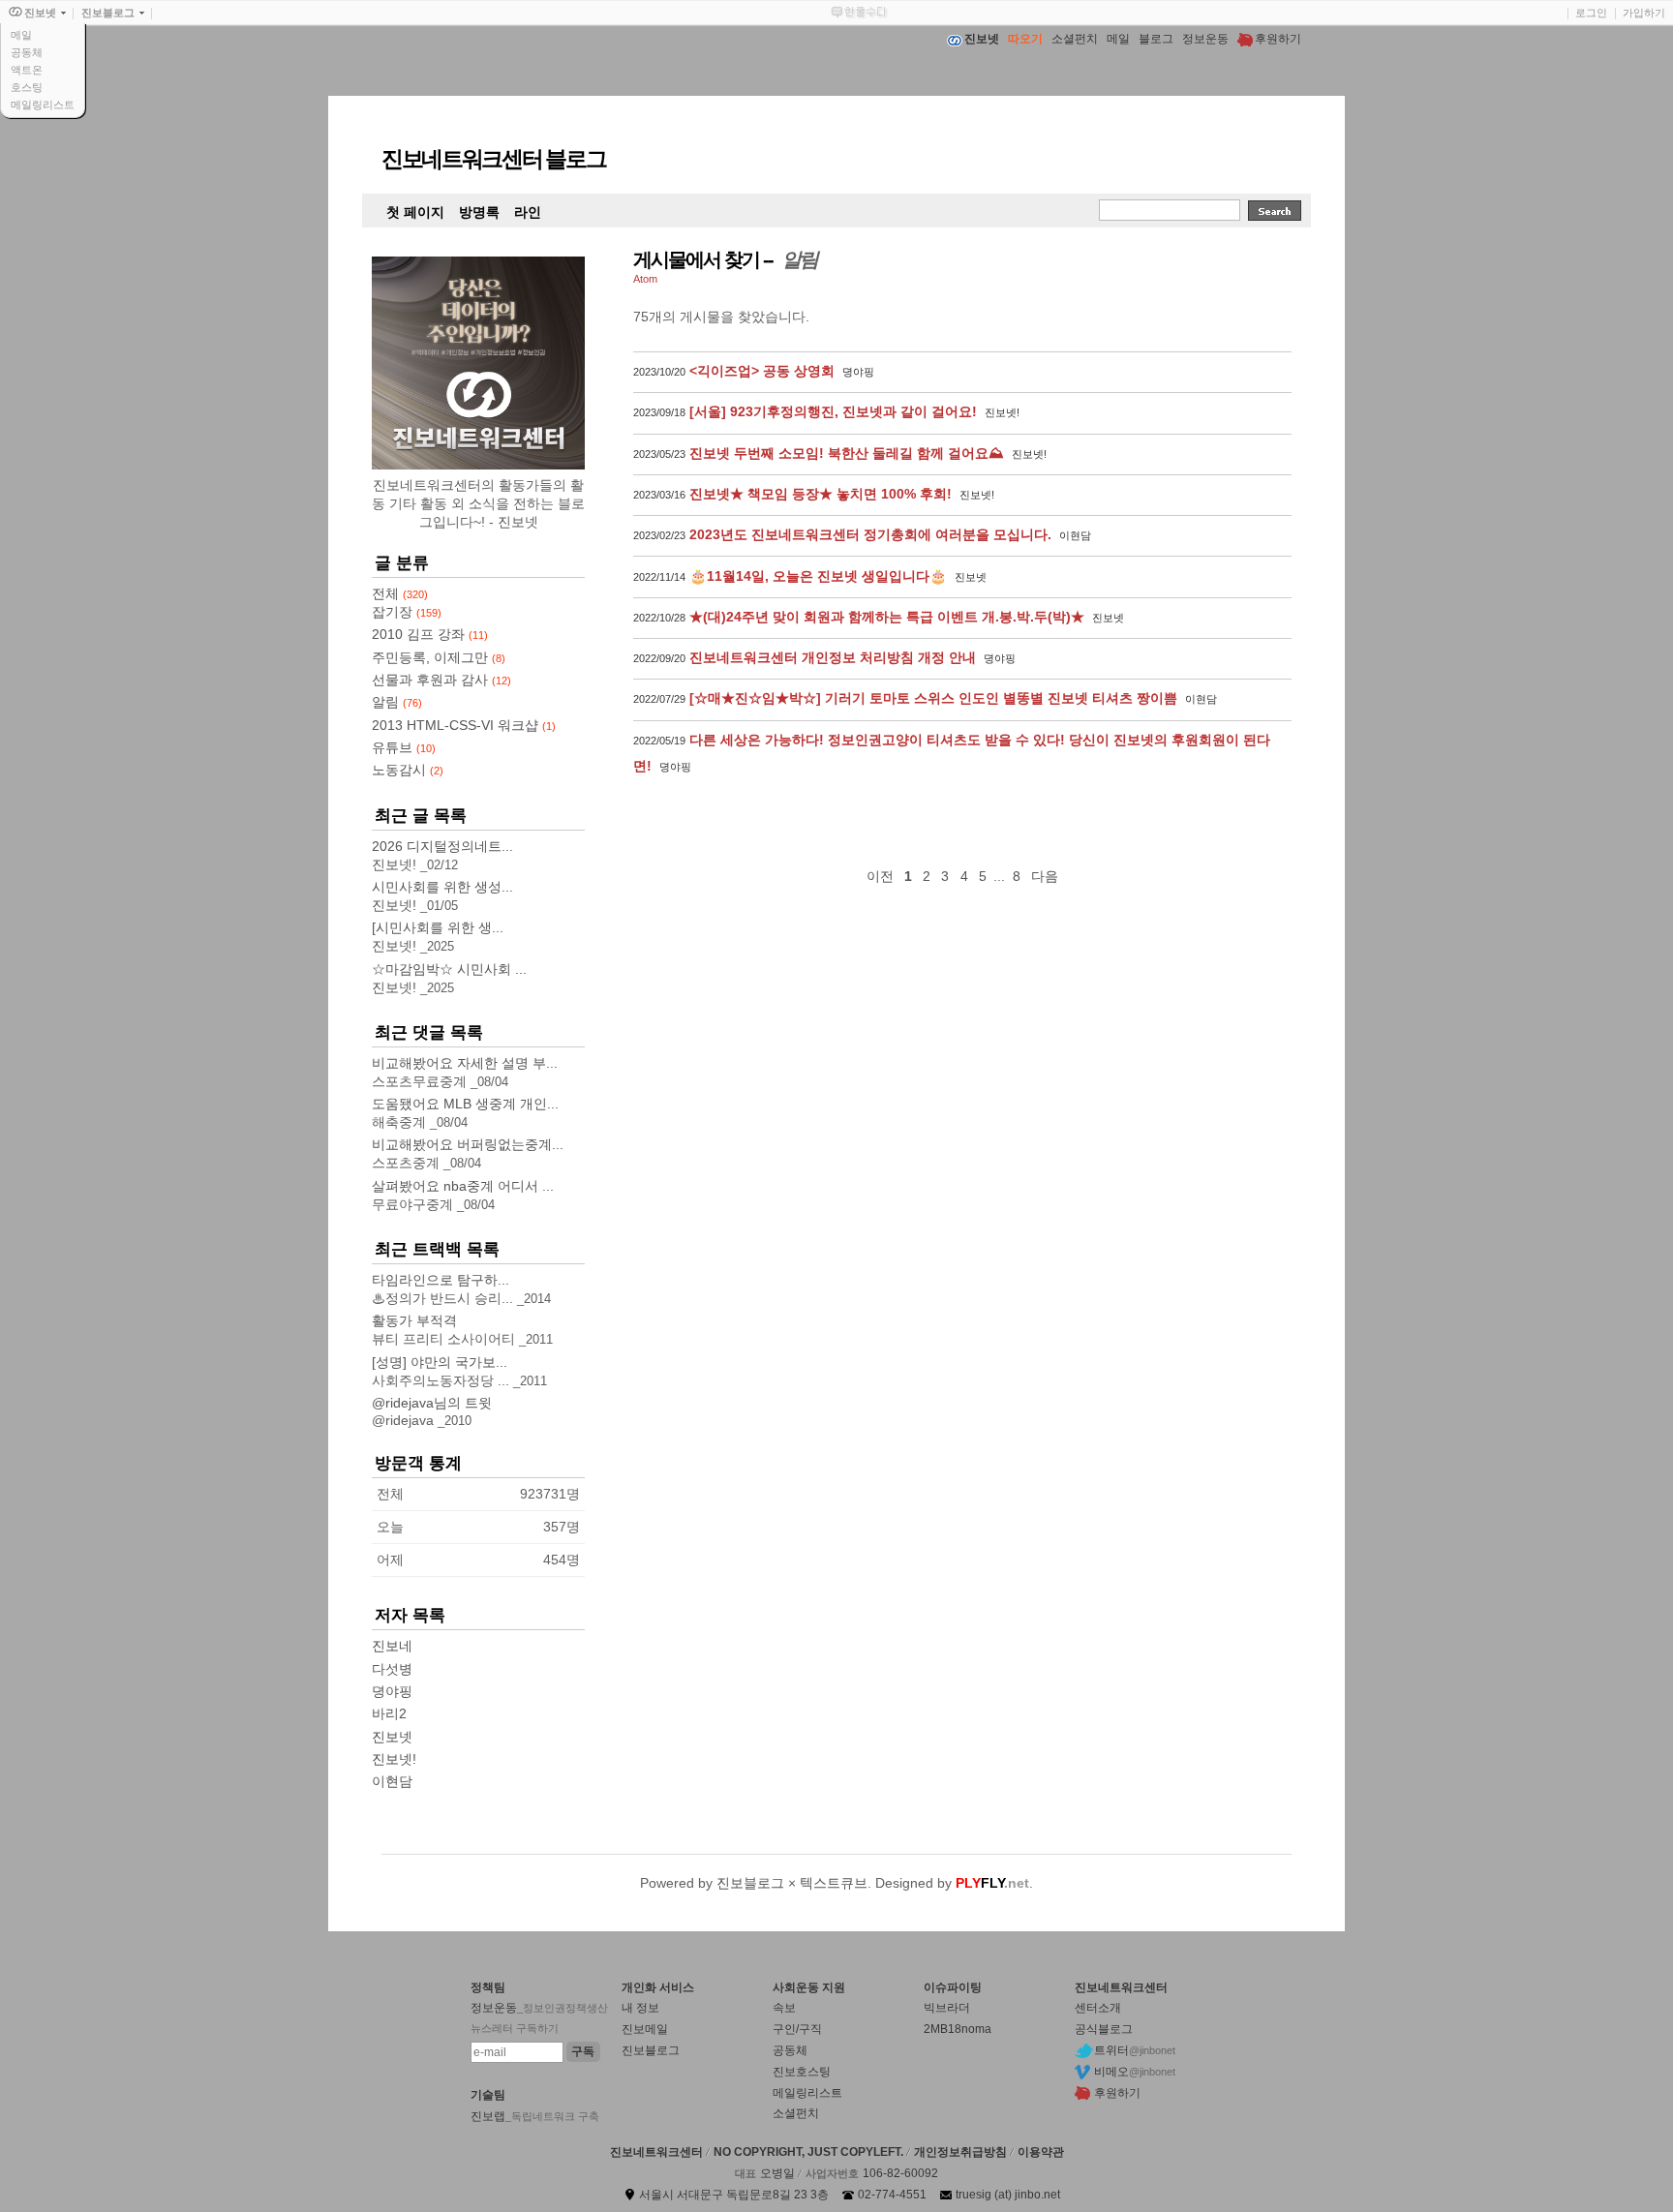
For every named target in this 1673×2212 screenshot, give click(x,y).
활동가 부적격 (414, 1320)
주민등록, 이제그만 (439, 657)
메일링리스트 (43, 105)
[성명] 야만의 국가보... (440, 1362)
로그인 (1591, 13)
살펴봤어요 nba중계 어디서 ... (463, 1186)
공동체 (27, 52)
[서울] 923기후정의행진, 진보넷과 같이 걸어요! (833, 411)
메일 (21, 35)
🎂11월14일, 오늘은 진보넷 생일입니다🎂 (818, 576)
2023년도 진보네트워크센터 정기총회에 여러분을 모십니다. (870, 534)
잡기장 (407, 612)
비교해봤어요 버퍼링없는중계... (468, 1144)
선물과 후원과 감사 (441, 680)
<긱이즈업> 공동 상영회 (762, 371)
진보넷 (392, 1737)
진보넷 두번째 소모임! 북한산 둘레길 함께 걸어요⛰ (847, 453)
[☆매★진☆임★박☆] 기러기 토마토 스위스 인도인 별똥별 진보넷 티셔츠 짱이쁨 (933, 698)
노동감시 (408, 770)
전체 (400, 593)
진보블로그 (750, 1883)
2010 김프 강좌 (430, 634)
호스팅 (27, 87)
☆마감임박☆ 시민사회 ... (449, 969)
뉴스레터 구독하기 (515, 2028)
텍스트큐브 (834, 1883)
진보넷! (394, 1759)
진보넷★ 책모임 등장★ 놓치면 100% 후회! (821, 494)
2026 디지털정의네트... (442, 846)
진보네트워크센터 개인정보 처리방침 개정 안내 (833, 657)
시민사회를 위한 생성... (442, 887)
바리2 (389, 1713)
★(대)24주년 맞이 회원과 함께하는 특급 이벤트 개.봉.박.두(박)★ (887, 617)
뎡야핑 (392, 1691)
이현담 (392, 1781)
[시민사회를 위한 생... (438, 927)
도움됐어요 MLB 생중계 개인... (465, 1104)
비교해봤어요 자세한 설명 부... (465, 1063)
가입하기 (1644, 13)
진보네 (392, 1646)
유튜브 (404, 747)
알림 (397, 702)
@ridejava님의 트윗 (432, 1403)
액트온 (27, 70)
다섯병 (392, 1669)
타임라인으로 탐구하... (441, 1280)
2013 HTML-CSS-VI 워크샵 (464, 725)
